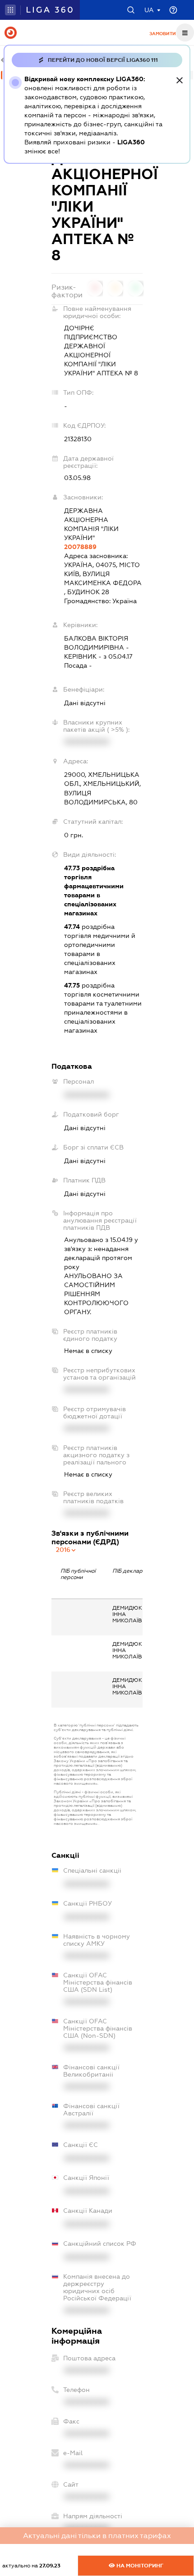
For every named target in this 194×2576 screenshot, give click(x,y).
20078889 (80, 547)
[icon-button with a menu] (185, 32)
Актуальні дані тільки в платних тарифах (97, 2536)
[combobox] (66, 1550)
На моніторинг (139, 2566)
